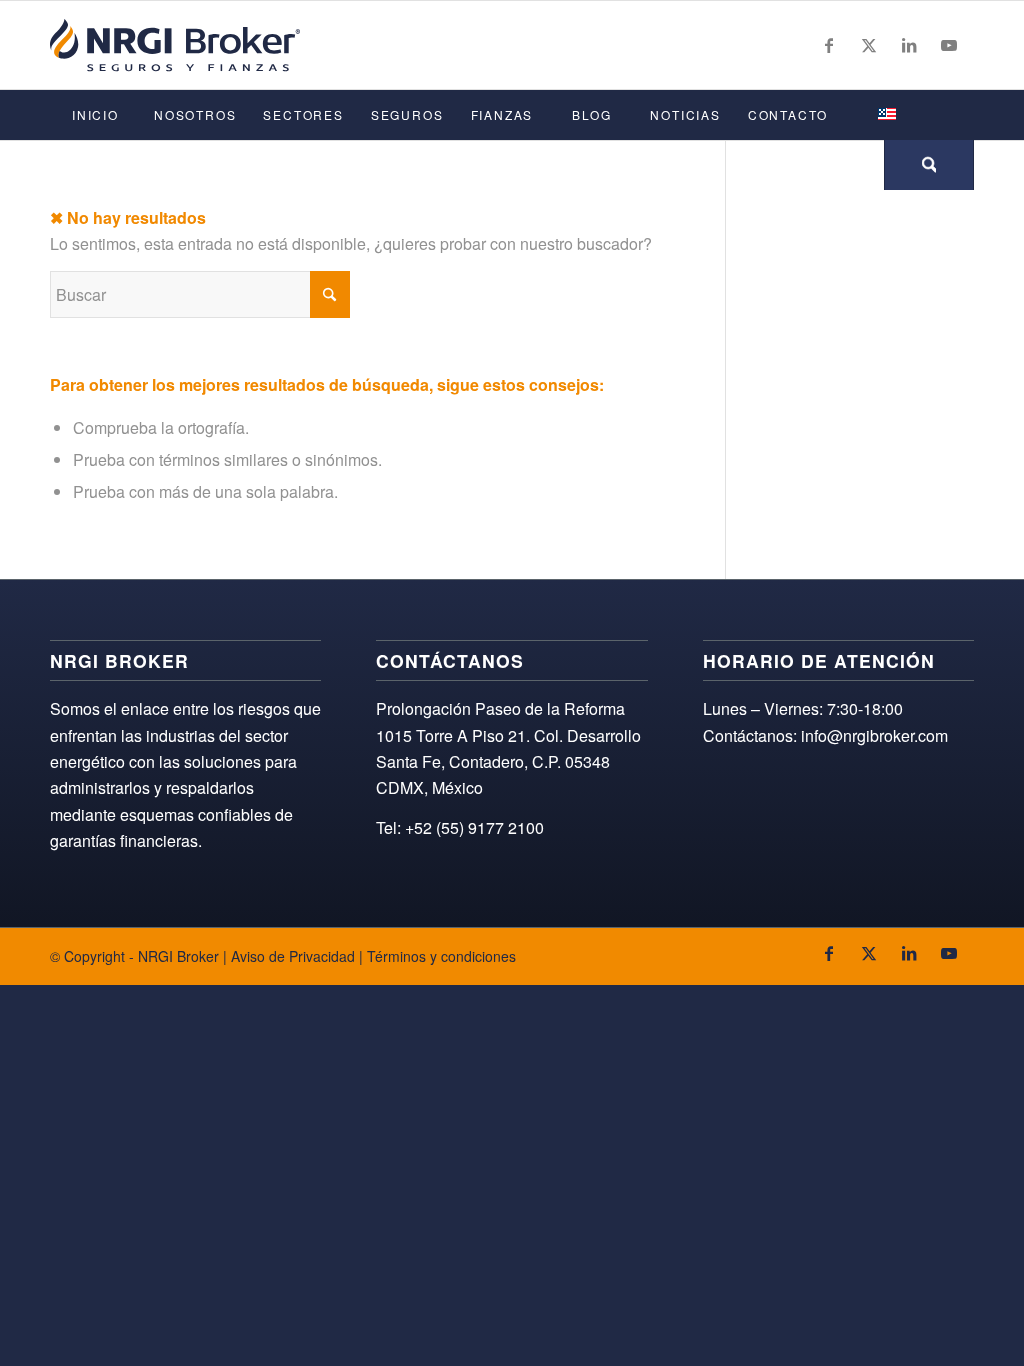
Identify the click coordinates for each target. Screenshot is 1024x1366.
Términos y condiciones (441, 956)
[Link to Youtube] (949, 45)
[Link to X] (869, 45)
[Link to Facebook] (829, 45)
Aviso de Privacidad (293, 956)
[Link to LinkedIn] (909, 45)
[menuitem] (95, 115)
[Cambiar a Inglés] (886, 115)
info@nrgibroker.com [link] (874, 735)
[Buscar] (929, 165)
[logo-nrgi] (175, 45)
